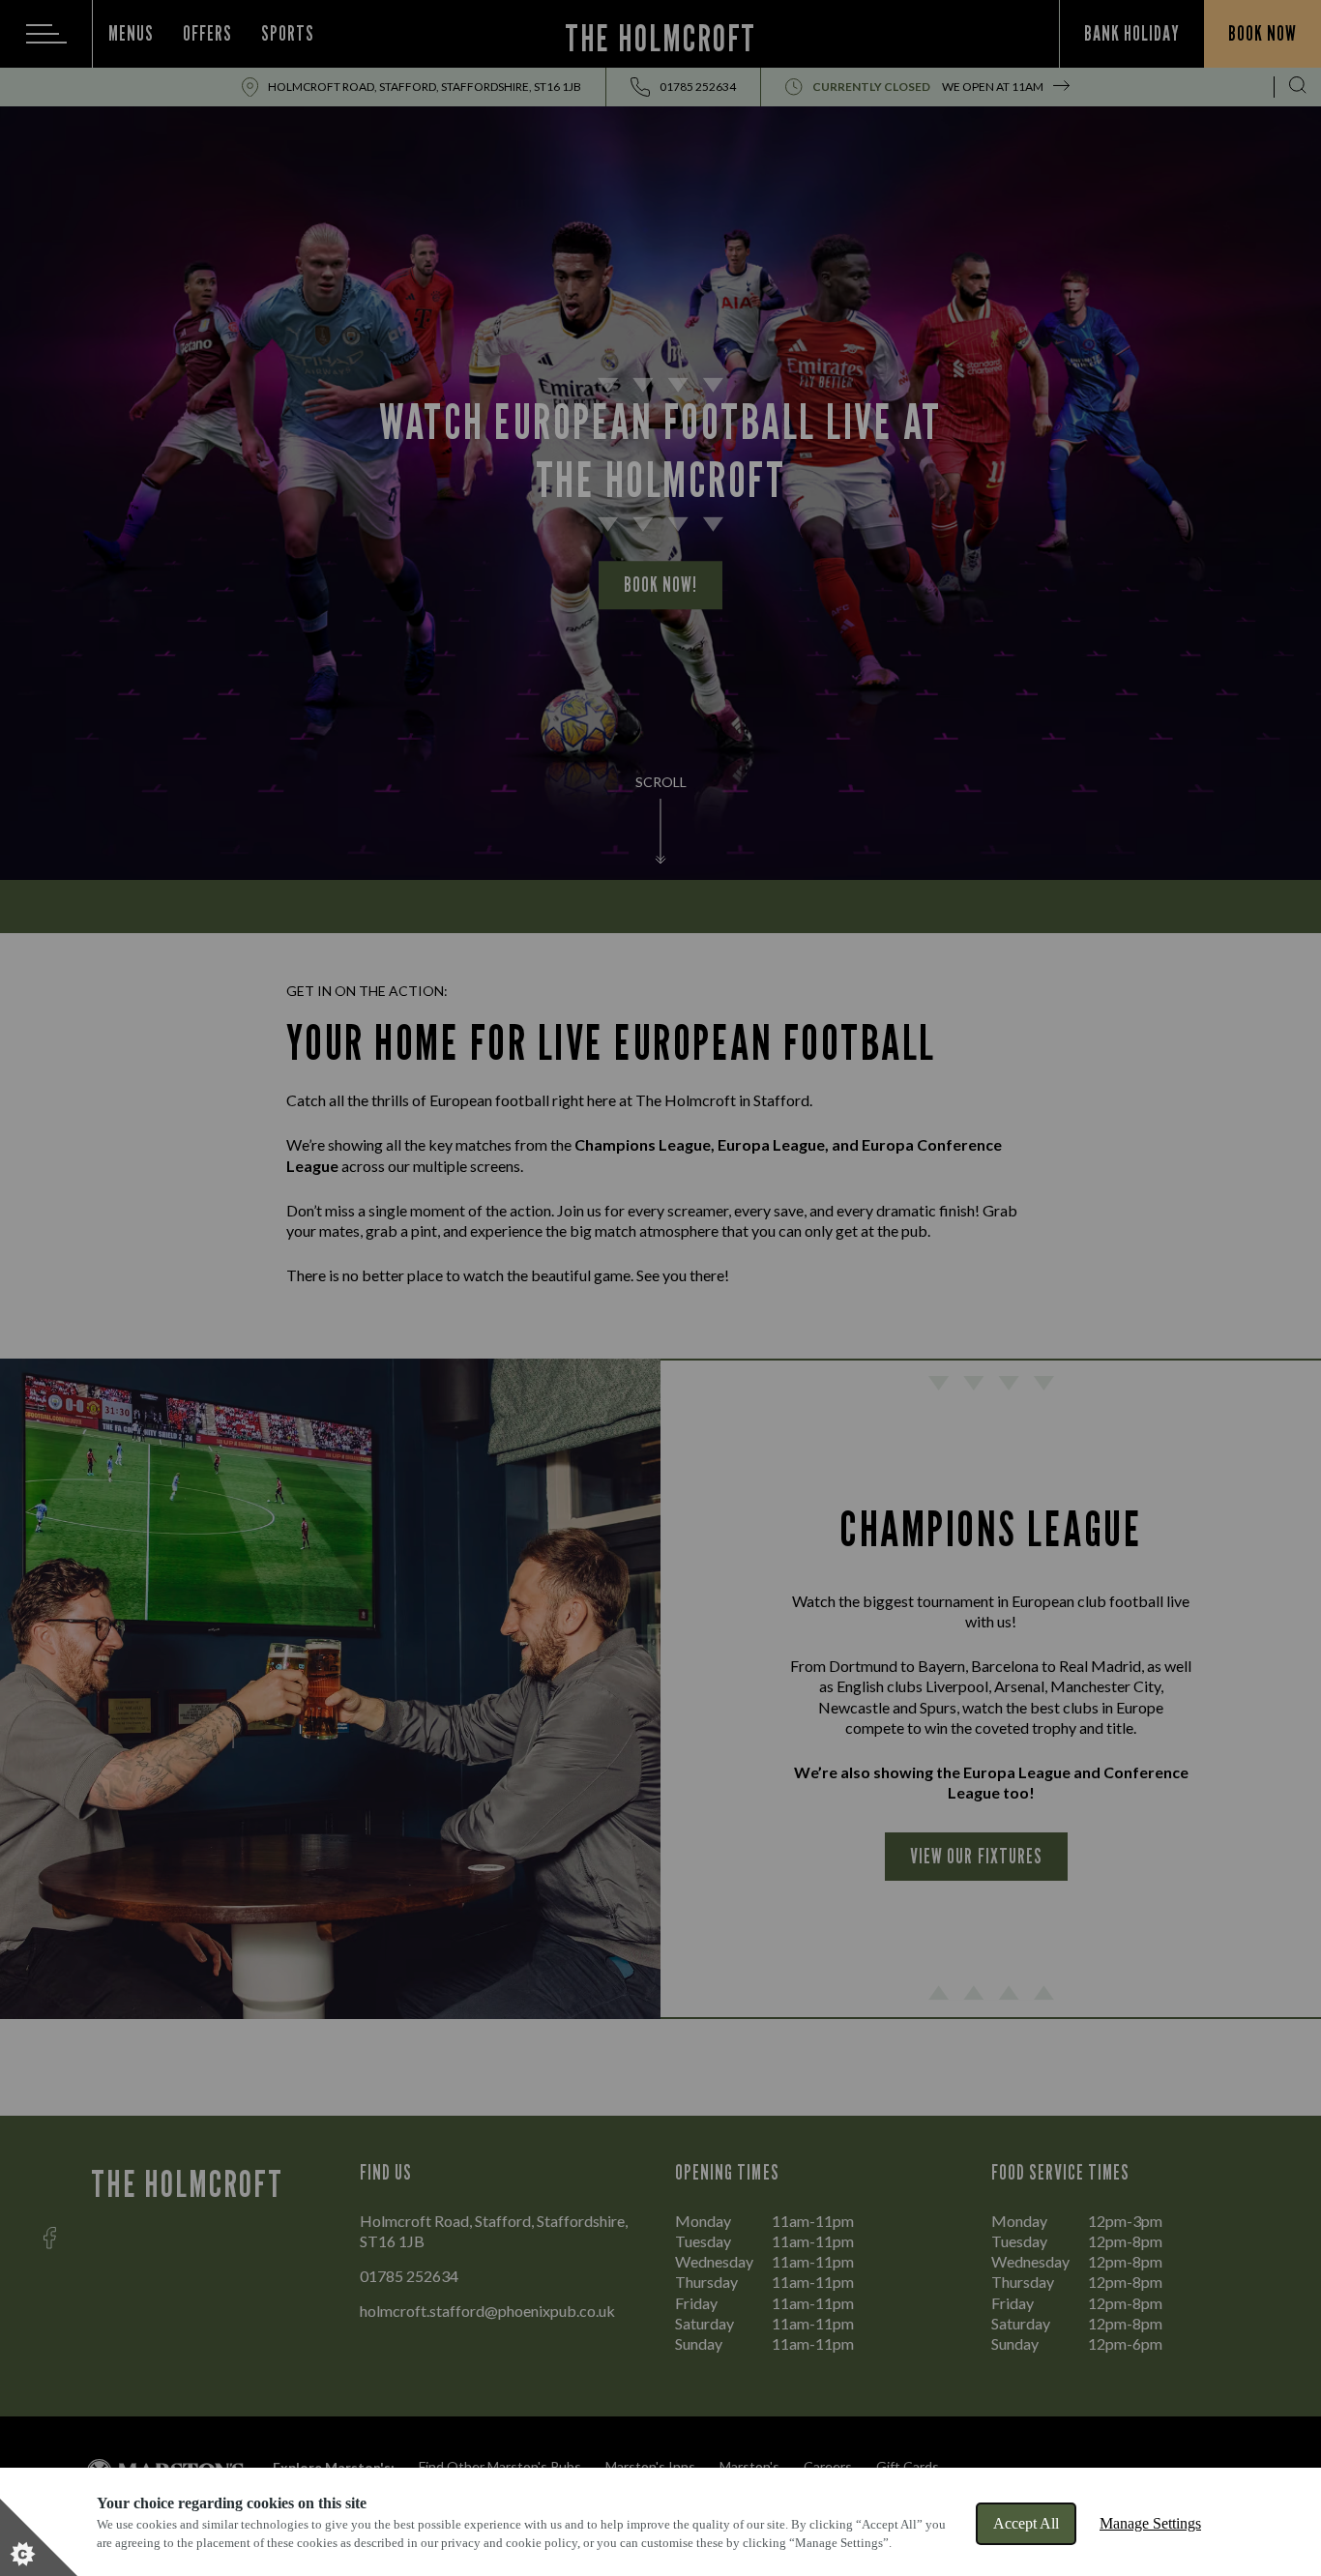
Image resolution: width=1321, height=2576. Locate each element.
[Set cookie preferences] (39, 2537)
